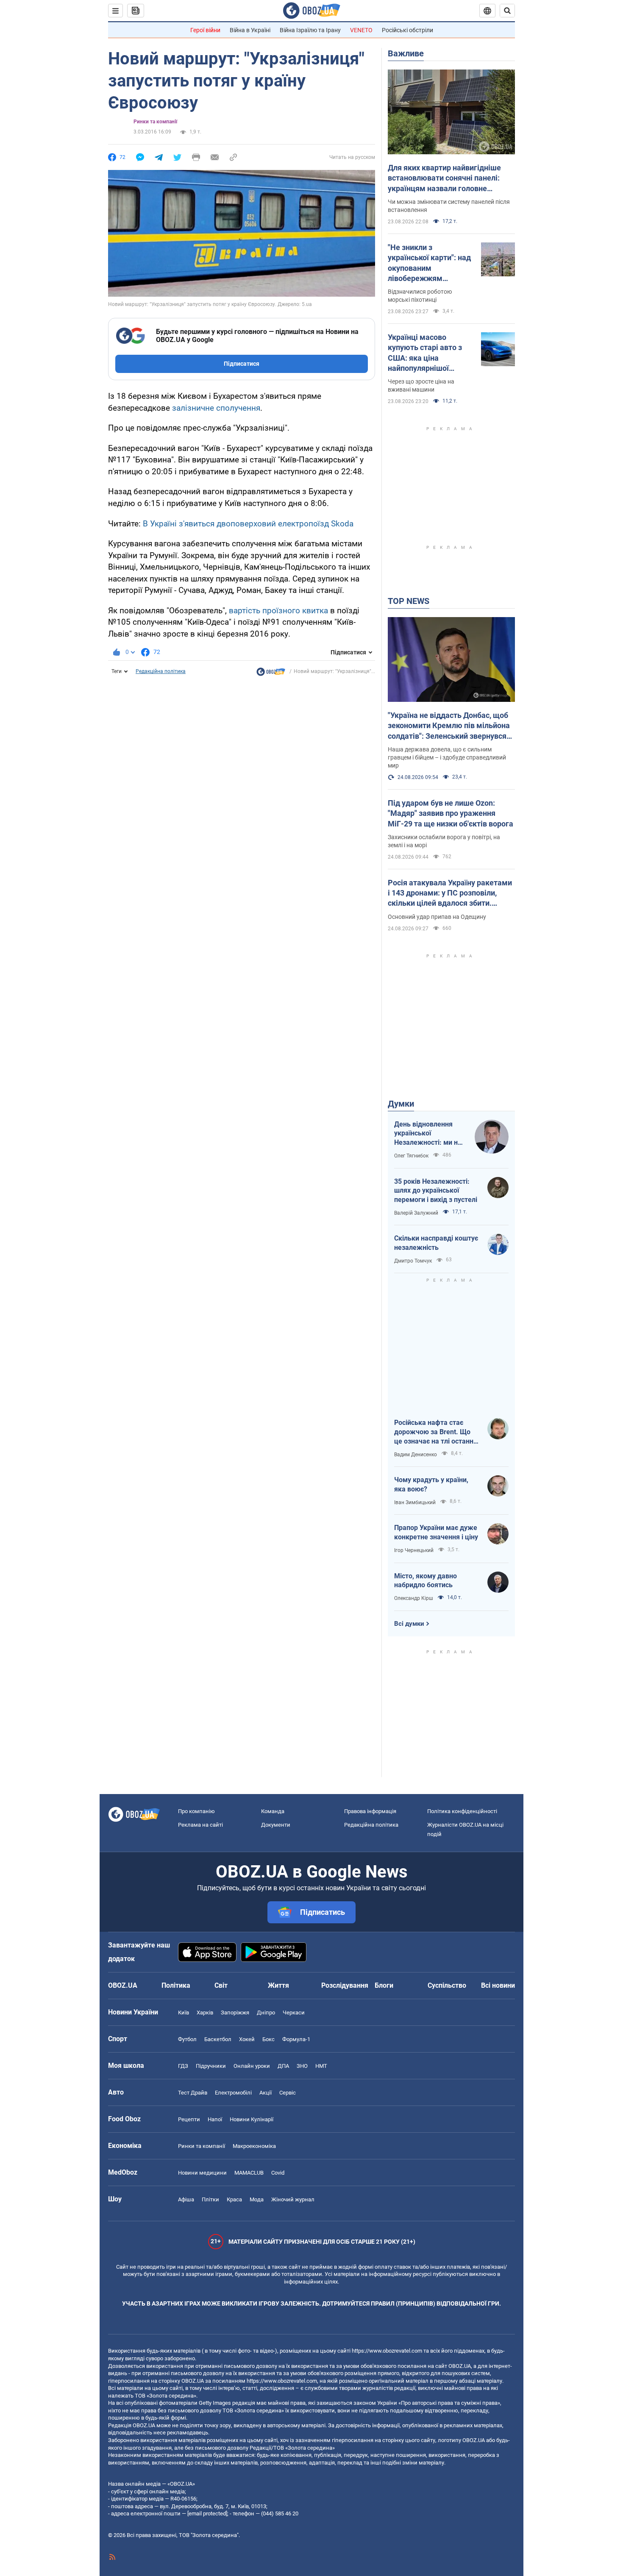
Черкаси (294, 2013)
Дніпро (266, 2013)
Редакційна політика (161, 671)
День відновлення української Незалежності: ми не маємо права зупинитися (428, 1134)
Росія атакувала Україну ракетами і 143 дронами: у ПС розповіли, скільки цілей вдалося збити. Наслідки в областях (450, 893)
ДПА (283, 2066)
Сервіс (288, 2093)
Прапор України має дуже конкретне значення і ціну (436, 1532)
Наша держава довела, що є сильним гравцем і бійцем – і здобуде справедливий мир (447, 757)
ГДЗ (183, 2066)
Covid (278, 2173)
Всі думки (409, 1624)
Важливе (406, 53)
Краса (234, 2199)
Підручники (211, 2066)
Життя (278, 1985)
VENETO (361, 30)
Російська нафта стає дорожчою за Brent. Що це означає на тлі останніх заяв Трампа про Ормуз (436, 1432)
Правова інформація (370, 1811)
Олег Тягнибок (411, 1156)
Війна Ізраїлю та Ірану (310, 30)
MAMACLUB (249, 2173)
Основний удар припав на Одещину (437, 917)
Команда (273, 1811)
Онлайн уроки (252, 2066)
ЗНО (302, 2066)
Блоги (384, 1985)
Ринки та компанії (155, 122)
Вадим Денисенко (416, 1455)
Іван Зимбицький (415, 1502)
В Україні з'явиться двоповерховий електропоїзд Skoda (248, 524)
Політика (176, 1985)
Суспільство (447, 1985)
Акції (266, 2093)
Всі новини (498, 1985)
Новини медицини (202, 2173)
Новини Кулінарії (252, 2119)
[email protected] (207, 2513)
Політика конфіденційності (462, 1811)
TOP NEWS (409, 601)
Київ (184, 2013)
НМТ (321, 2066)
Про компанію (196, 1811)
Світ (221, 1985)
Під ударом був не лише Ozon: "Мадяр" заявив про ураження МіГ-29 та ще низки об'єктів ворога (451, 813)
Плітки (210, 2199)
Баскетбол (218, 2039)
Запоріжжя (235, 2013)
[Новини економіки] (271, 674)
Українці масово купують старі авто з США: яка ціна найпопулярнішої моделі (425, 353)
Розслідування (345, 1985)
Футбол (187, 2039)
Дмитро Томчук (413, 1261)
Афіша (186, 2199)
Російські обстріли (407, 30)
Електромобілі (233, 2093)
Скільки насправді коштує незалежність (436, 1243)
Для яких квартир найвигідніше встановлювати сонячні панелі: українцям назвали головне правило (444, 178)
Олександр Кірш (414, 1598)
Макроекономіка (254, 2146)
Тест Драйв (193, 2093)
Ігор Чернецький (414, 1550)
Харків (205, 2013)
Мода (257, 2199)
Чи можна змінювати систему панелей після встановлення (449, 206)
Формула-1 (296, 2039)
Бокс (268, 2039)
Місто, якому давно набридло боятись (426, 1581)
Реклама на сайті (200, 1825)
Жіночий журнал (293, 2199)
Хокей (247, 2039)
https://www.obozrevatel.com (387, 2351)
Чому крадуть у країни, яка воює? (431, 1484)
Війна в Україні (250, 30)
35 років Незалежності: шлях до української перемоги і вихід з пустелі (436, 1191)
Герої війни (205, 30)
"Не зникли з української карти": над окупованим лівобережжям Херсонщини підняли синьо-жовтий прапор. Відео (429, 263)
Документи (276, 1825)
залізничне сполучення (216, 408)
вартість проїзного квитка (278, 611)
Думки (401, 1104)
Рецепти (189, 2119)
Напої (215, 2119)
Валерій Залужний (416, 1213)
